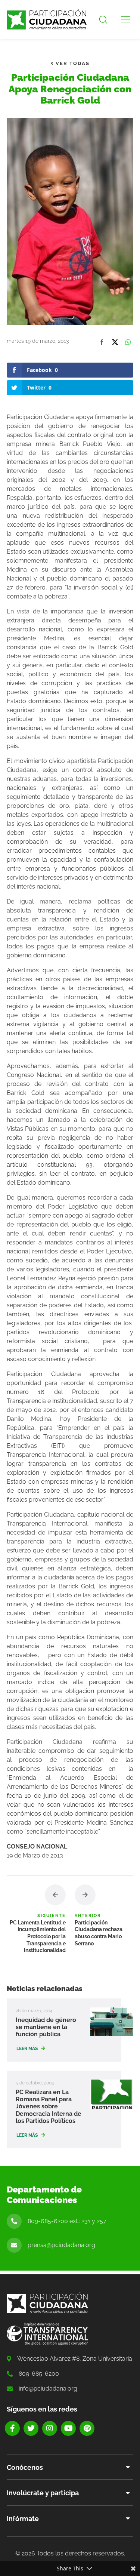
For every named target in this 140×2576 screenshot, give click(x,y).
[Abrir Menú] (125, 19)
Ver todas (72, 63)
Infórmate (23, 2519)
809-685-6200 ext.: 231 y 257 (67, 2221)
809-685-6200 (39, 2374)
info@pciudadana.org (48, 2389)
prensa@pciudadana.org (61, 2245)
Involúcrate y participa (43, 2493)
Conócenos (25, 2467)
